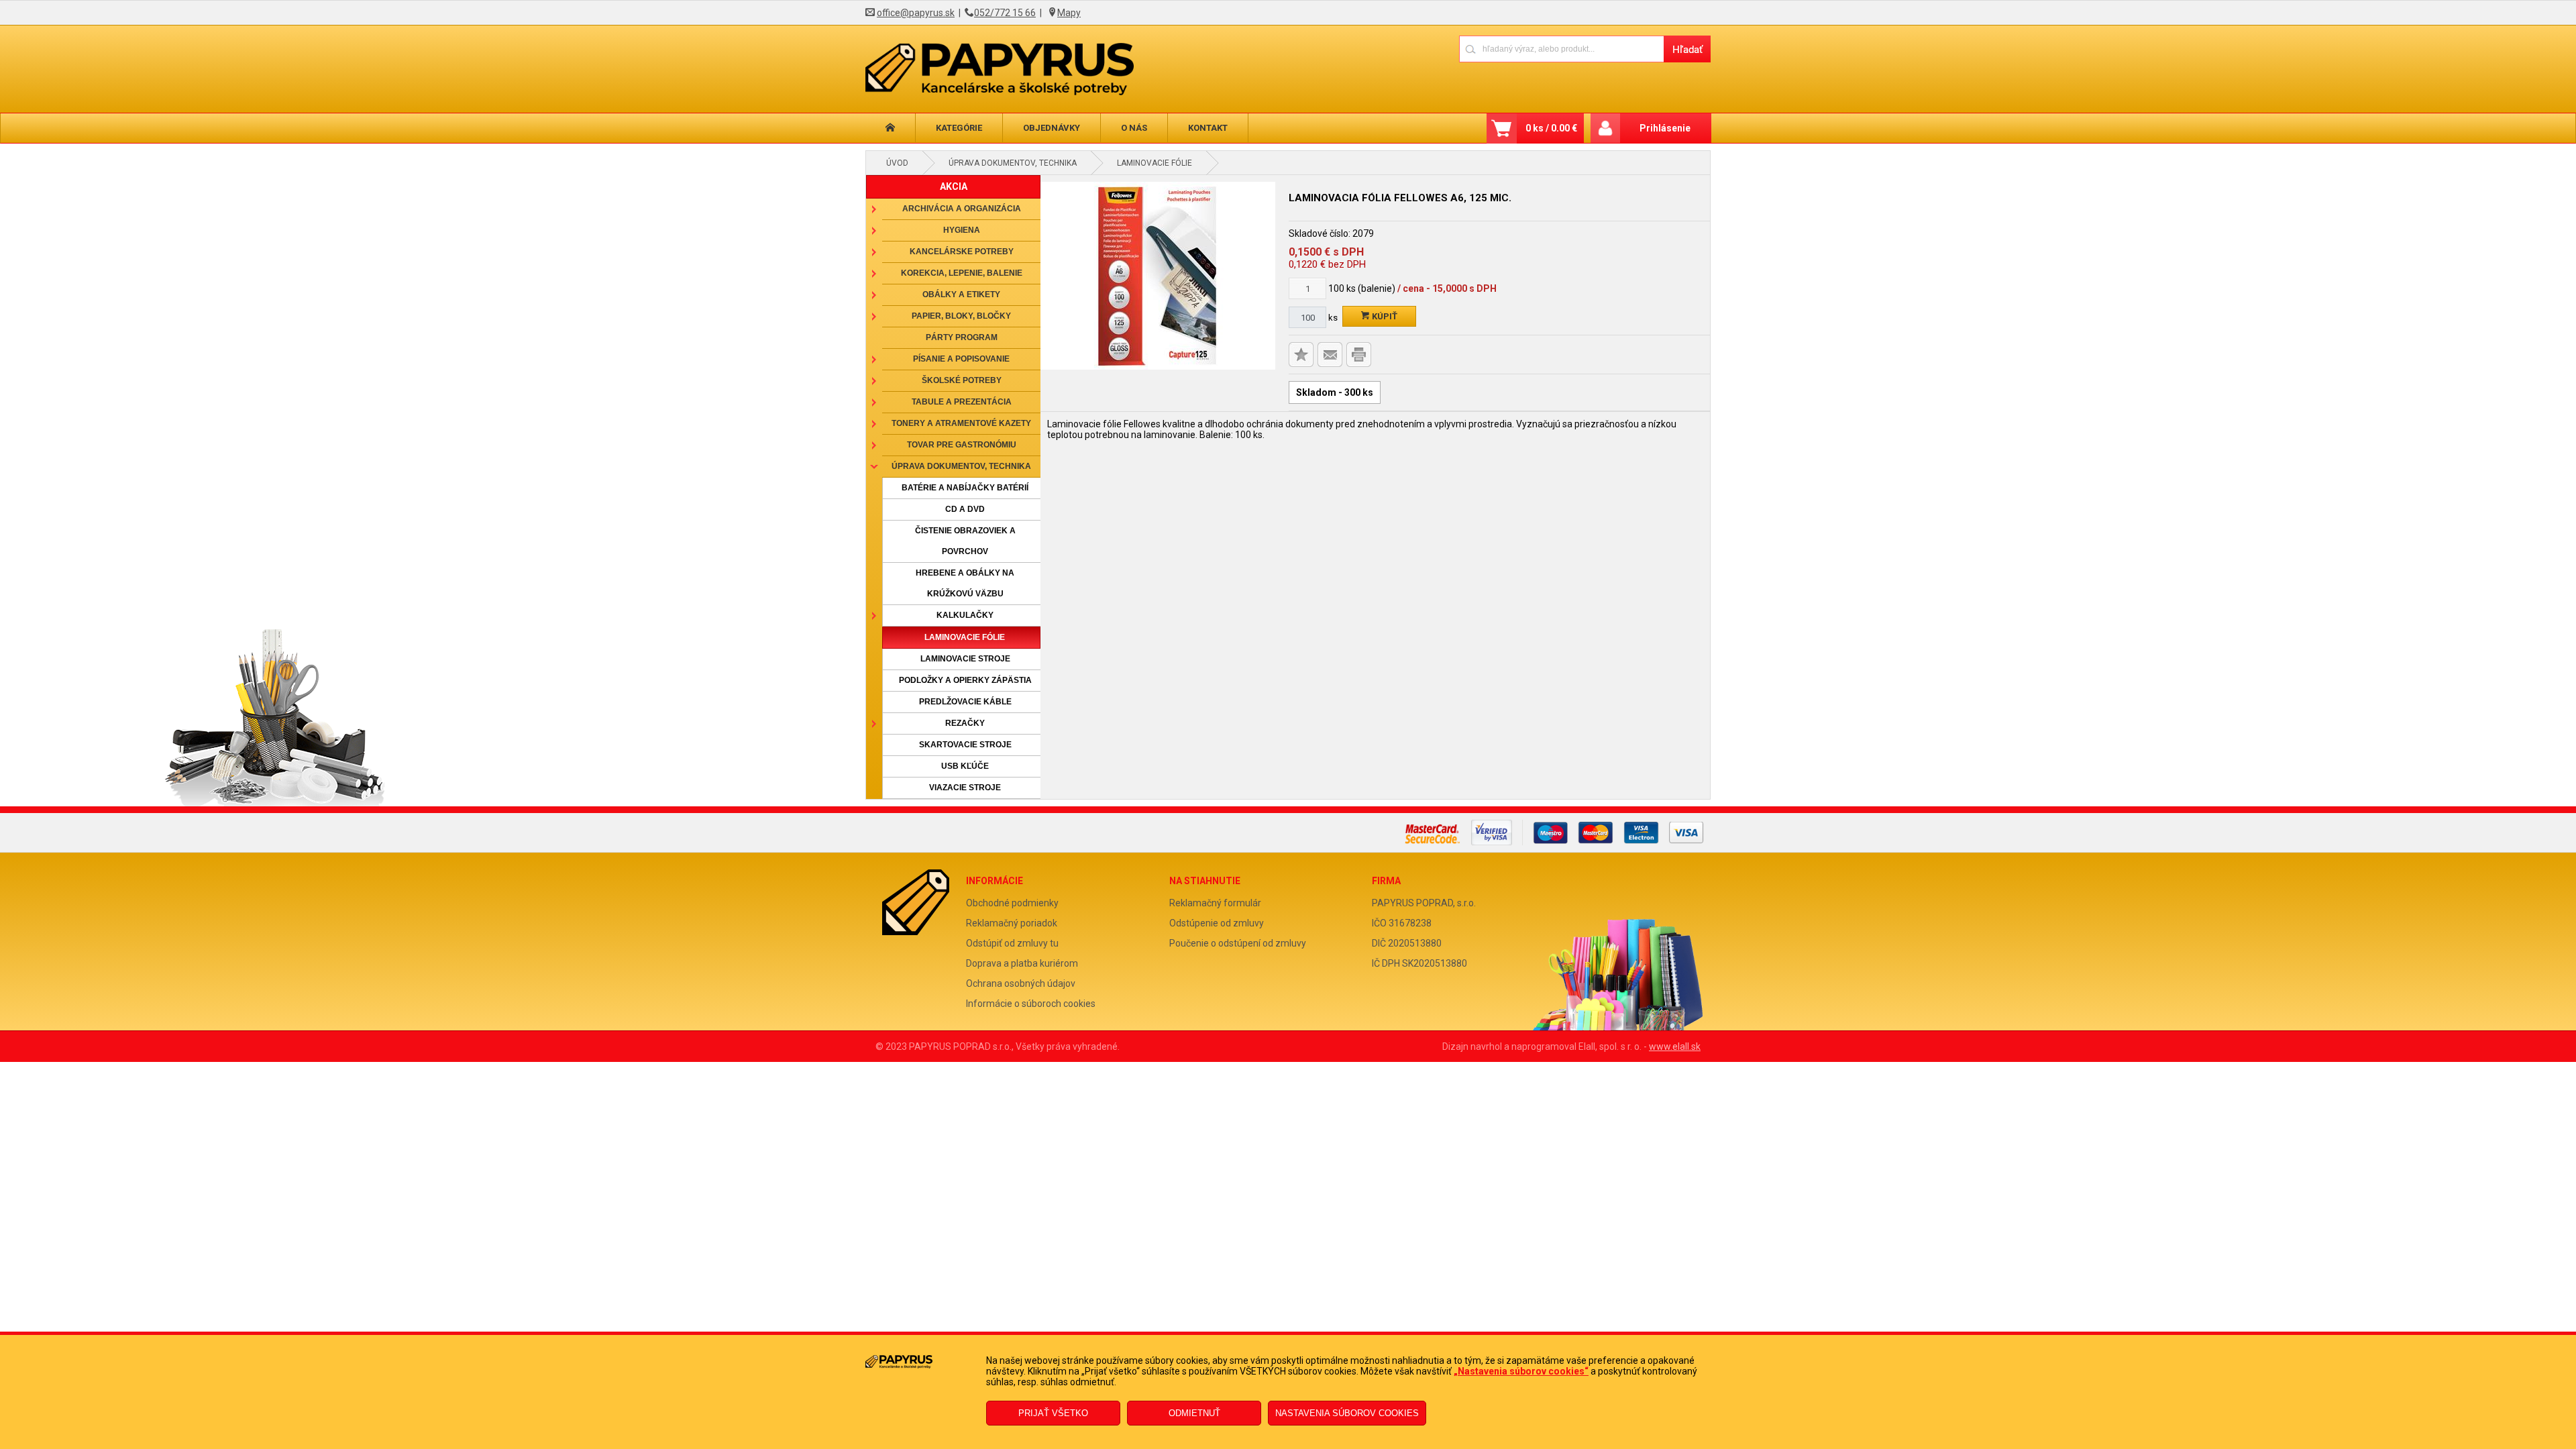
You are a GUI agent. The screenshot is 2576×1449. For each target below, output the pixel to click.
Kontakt (1208, 128)
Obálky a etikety (961, 294)
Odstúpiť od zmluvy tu (1012, 943)
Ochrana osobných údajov (1021, 983)
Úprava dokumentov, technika (1013, 163)
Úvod (897, 163)
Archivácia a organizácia (962, 209)
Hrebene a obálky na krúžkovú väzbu (965, 583)
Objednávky (1052, 128)
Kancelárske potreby (962, 252)
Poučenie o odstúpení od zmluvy (1238, 943)
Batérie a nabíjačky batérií (965, 488)
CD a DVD (965, 509)
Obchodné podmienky (1012, 903)
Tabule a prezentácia (962, 402)
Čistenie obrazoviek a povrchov (965, 541)
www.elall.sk (1675, 1046)
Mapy (1069, 13)
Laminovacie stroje (965, 659)
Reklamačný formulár (1215, 903)
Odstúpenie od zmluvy (1217, 923)
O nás (1134, 128)
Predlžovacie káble (965, 702)
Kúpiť (1384, 316)
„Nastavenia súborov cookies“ (1521, 1371)
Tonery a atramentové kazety (961, 423)
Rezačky (965, 723)
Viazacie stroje (965, 788)
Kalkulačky (965, 615)
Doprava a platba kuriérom (1022, 963)
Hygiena (962, 230)
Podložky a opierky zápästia (965, 680)
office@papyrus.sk (916, 13)
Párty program (962, 337)
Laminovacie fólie (1155, 163)
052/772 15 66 (1005, 13)
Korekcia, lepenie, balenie (962, 273)
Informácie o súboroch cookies (1031, 1004)
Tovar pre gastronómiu (962, 445)
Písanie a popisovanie (961, 359)
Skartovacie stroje (965, 745)
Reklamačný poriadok (1012, 923)
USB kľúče (965, 766)
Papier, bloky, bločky (961, 316)
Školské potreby (962, 380)
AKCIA (954, 186)
